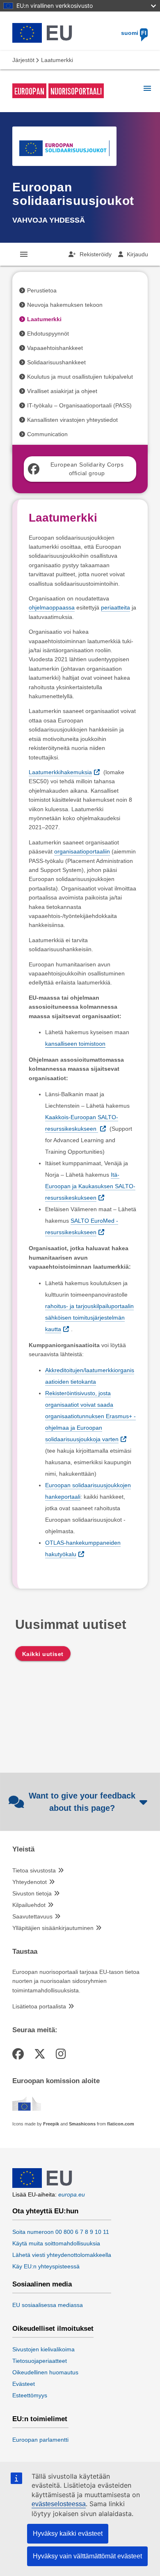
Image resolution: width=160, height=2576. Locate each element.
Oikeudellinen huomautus (45, 2372)
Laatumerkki (44, 319)
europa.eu (72, 2194)
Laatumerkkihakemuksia (60, 772)
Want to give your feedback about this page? (82, 1802)
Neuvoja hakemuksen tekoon (65, 305)
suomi (134, 33)
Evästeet (24, 2384)
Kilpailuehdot (29, 1905)
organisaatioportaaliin (82, 851)
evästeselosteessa (59, 2504)
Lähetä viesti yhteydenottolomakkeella (62, 2255)
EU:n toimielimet (40, 2419)
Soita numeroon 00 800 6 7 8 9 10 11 (61, 2232)
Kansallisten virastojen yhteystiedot (72, 420)
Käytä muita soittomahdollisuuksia (56, 2243)
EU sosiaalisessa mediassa (48, 2305)
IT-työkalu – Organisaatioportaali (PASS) (79, 405)
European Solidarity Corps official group (87, 469)
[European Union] (42, 2186)
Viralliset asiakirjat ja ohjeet (62, 391)
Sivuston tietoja (32, 1893)
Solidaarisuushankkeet (56, 362)
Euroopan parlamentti (40, 2440)
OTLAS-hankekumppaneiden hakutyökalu (83, 1548)
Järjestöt (23, 60)
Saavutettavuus (32, 1916)
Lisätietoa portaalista (39, 2006)
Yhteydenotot (30, 1882)
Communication (47, 434)
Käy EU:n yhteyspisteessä (46, 2266)
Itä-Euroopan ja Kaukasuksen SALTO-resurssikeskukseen (90, 1186)
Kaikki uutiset (43, 1654)
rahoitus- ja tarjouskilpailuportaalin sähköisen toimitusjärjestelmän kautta (89, 1318)
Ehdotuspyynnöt (48, 333)
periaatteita (115, 607)
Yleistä (23, 1849)
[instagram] (62, 2054)
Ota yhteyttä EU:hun (45, 2211)
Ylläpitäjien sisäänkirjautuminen (53, 1928)
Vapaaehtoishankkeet (55, 348)
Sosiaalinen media (42, 2284)
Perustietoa (42, 290)
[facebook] (19, 2054)
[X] (41, 2054)
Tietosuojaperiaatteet (40, 2361)
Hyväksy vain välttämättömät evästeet (87, 2556)
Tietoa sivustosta (34, 1870)
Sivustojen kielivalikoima (43, 2349)
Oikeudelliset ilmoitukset (53, 2329)
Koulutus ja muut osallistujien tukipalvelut (80, 377)
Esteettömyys (30, 2395)
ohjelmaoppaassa (52, 607)
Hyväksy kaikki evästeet (68, 2533)
